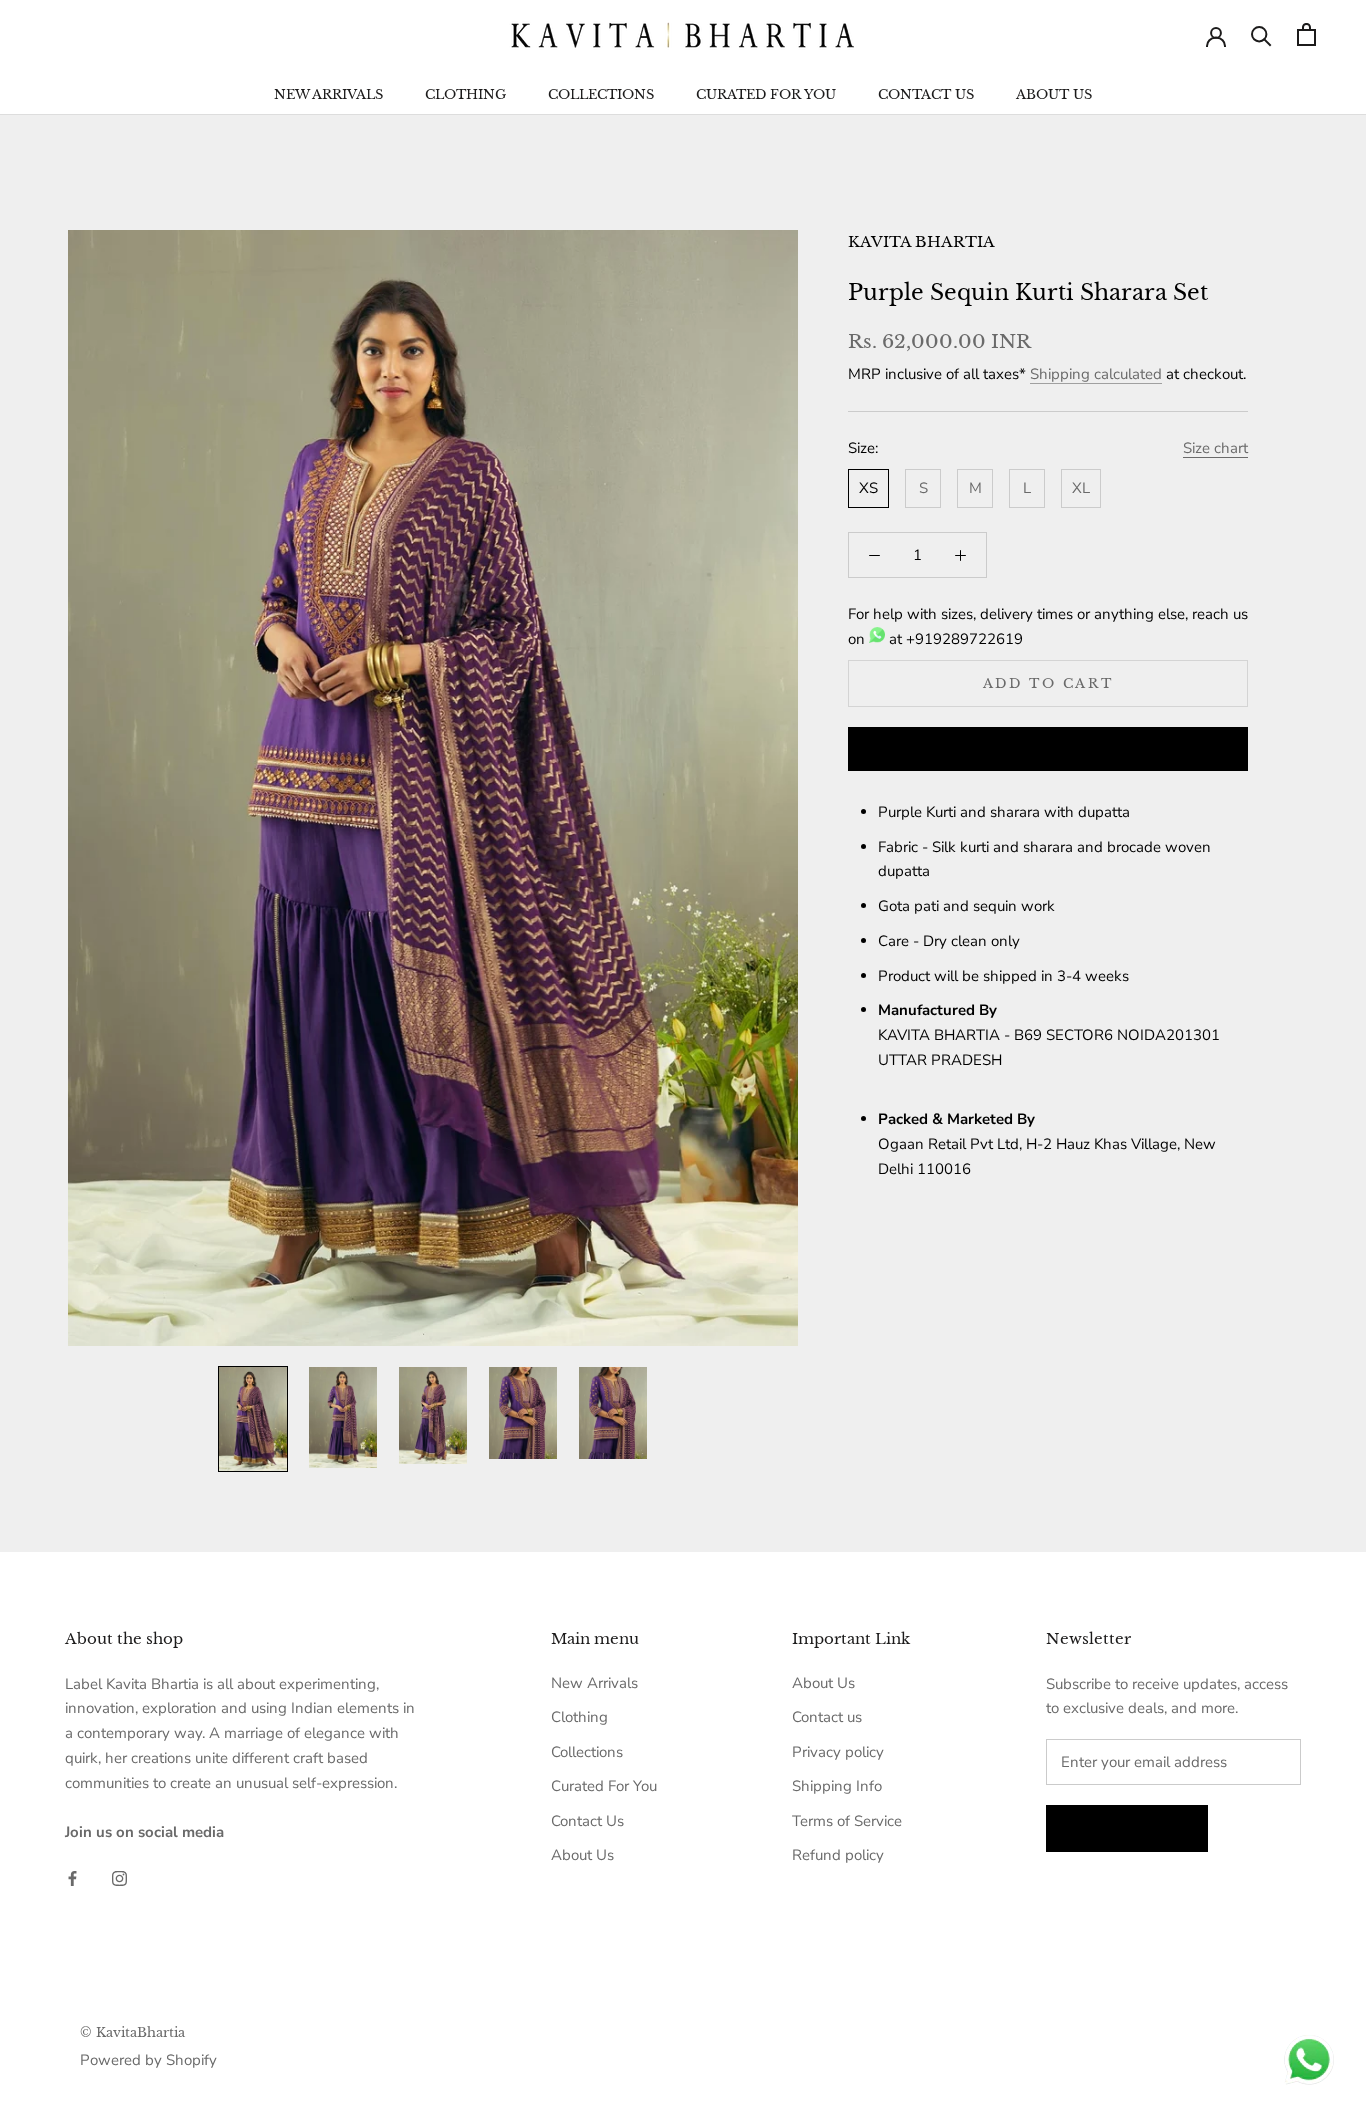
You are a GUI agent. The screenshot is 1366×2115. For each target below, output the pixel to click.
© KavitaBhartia (132, 2032)
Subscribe (1127, 1828)
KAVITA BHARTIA (921, 241)
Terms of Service (847, 1821)
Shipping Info (837, 1786)
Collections (601, 94)
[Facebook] (72, 1877)
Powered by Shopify (148, 2060)
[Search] (1261, 34)
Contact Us (926, 94)
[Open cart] (1306, 34)
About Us (1054, 94)
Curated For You (766, 94)
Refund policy (838, 1855)
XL (1081, 488)
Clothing (465, 94)
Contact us (827, 1717)
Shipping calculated (1096, 374)
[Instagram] (119, 1877)
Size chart (1215, 448)
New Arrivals (328, 94)
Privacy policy (838, 1752)
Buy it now (1048, 750)
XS (868, 488)
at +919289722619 (954, 639)
